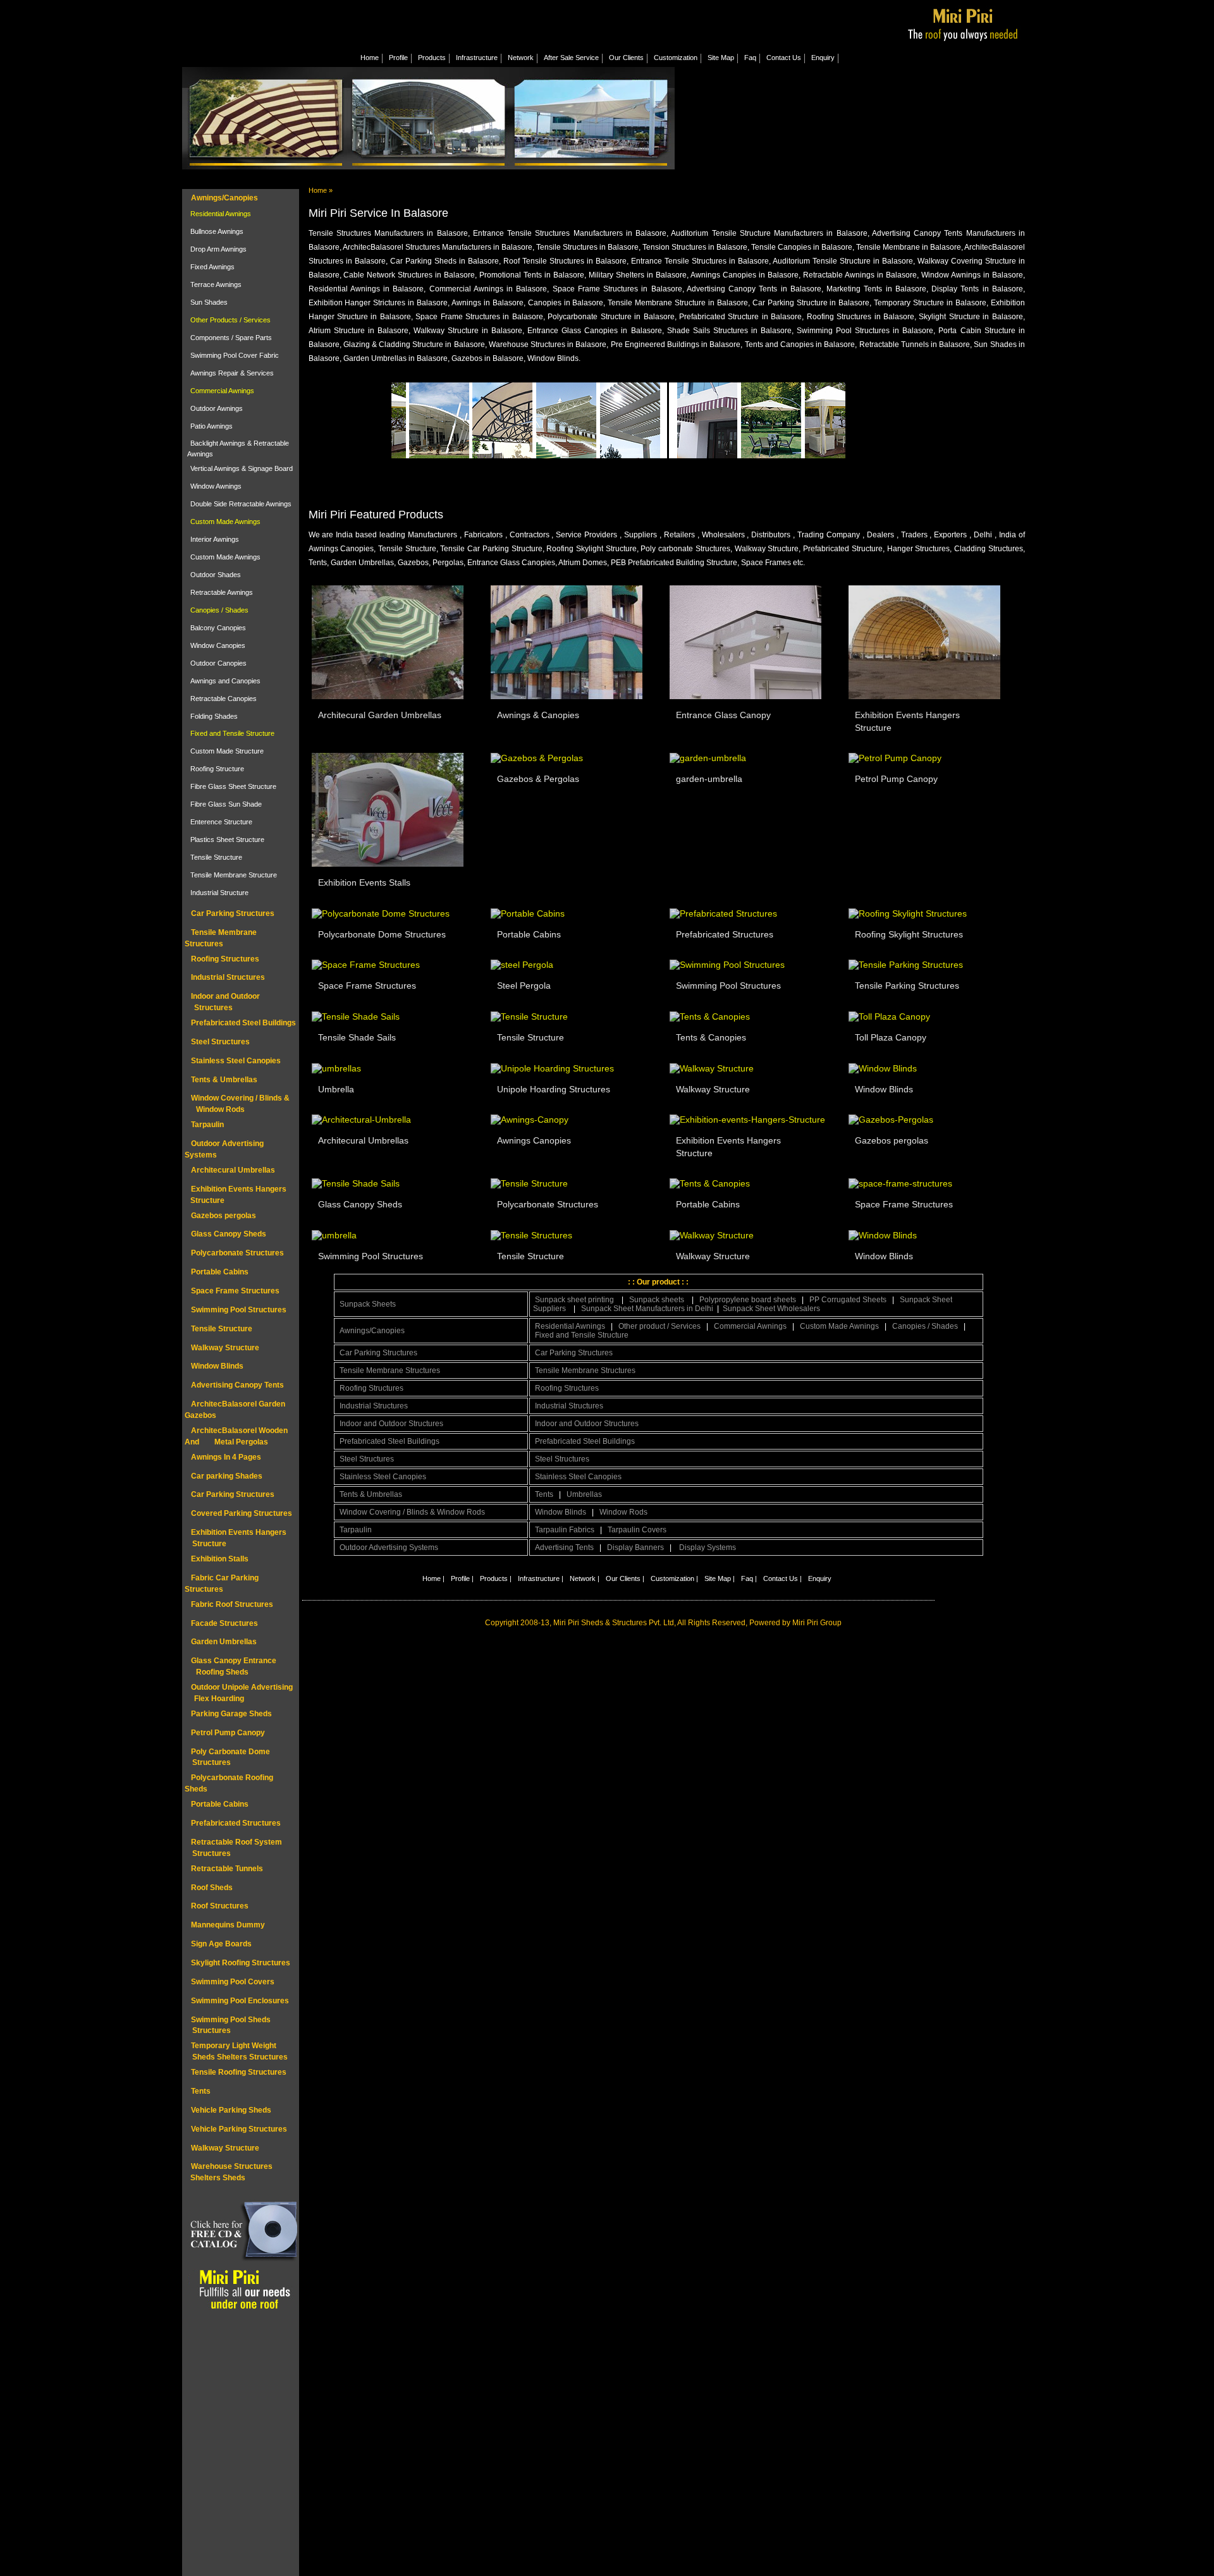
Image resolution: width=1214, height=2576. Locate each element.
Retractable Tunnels (227, 1869)
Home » (321, 190)
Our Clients (626, 58)
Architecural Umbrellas (233, 1170)
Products (432, 58)
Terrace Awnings (216, 284)
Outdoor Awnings (217, 408)
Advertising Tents (564, 1547)
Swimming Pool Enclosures (240, 2001)
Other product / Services (659, 1326)
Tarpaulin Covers (637, 1530)
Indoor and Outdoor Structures (391, 1424)
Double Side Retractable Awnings (241, 504)
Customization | (674, 1578)
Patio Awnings (212, 426)
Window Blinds (217, 1366)
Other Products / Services (230, 320)
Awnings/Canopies (224, 198)
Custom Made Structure (227, 751)
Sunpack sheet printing (575, 1300)
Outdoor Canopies (218, 663)
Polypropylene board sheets (748, 1300)
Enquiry (823, 58)
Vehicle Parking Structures (239, 2129)
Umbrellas (584, 1494)
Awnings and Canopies (225, 681)
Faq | (749, 1578)
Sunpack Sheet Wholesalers (771, 1309)
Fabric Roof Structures (232, 1604)
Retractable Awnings (222, 592)
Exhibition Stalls (220, 1559)
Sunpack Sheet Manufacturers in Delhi (648, 1309)
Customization (676, 58)
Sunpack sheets (658, 1300)
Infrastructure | (541, 1578)
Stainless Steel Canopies (236, 1061)
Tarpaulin (207, 1125)
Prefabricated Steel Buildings (243, 1023)
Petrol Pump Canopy (228, 1733)
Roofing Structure (217, 769)
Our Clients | (625, 1578)
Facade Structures (224, 1623)
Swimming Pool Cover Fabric (235, 355)
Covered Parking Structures (242, 1513)
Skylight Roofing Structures (241, 1963)
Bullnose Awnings (217, 231)
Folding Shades (214, 716)
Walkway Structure (225, 1348)
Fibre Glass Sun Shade (226, 804)
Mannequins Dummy (228, 1925)
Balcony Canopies (218, 628)
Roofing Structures (225, 959)
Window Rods (623, 1512)
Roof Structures (220, 1906)
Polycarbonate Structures (237, 1253)
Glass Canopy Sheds (229, 1234)
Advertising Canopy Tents (237, 1385)
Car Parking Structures (233, 913)
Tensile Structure (216, 857)
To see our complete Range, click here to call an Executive (761, 472)
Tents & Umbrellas (224, 1080)
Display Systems (708, 1547)
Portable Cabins (220, 1272)
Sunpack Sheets (368, 1304)
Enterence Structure (221, 822)
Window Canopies (218, 645)
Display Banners (635, 1547)
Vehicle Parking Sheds (231, 2110)
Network (521, 58)
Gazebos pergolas (224, 1216)
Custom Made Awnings (225, 522)
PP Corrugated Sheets (848, 1300)
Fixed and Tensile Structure (232, 733)
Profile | (462, 1578)
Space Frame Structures (235, 1291)
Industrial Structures (228, 977)
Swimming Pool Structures (239, 1310)
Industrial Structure (219, 893)
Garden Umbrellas (224, 1642)
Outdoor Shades (216, 575)
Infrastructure (477, 58)
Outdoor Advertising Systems (389, 1547)
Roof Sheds (212, 1888)
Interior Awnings (215, 539)
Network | (585, 1578)
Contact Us (784, 58)
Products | (496, 1578)
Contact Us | (782, 1578)
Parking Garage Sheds (231, 1714)
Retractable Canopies (224, 699)
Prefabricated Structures (236, 1823)
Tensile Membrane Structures (390, 1370)
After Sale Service (571, 58)
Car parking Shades (227, 1476)
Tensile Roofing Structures (239, 2072)
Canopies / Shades (219, 610)
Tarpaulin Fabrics (565, 1530)
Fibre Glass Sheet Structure (233, 786)
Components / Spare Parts (231, 338)
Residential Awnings (221, 214)
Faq (750, 58)
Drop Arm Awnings (218, 249)
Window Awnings (216, 486)
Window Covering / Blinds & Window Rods (412, 1512)
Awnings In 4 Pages (226, 1457)
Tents (201, 2091)
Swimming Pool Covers (233, 1982)
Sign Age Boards (221, 1944)
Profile (398, 58)
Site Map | (720, 1578)
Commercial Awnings (222, 391)
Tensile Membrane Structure (234, 875)
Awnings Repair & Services (232, 373)
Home (370, 58)
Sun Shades (209, 302)
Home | (433, 1578)
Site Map (721, 58)
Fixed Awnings (212, 267)
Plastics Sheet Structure (227, 839)
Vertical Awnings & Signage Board (242, 468)
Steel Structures (220, 1042)
